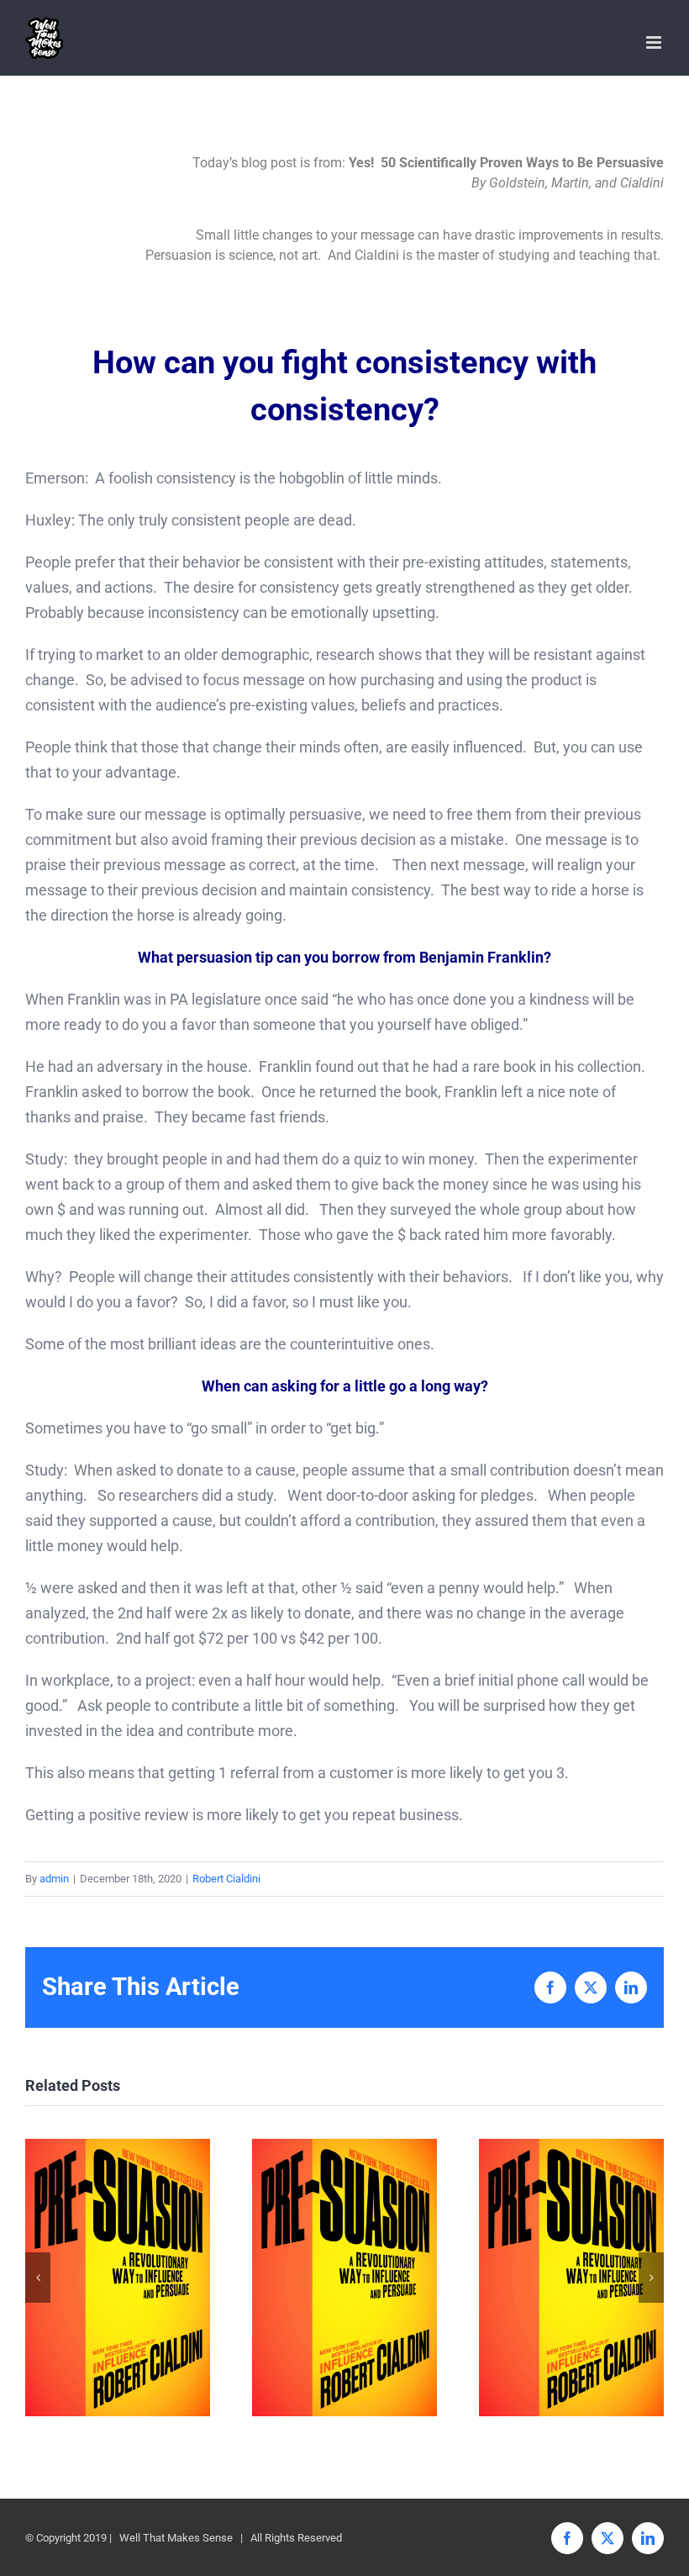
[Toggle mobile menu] (655, 42)
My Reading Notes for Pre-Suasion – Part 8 (118, 2277)
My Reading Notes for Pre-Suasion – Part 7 (345, 2277)
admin (54, 1879)
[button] (38, 2278)
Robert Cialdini (226, 1879)
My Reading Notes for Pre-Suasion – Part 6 (572, 2277)
